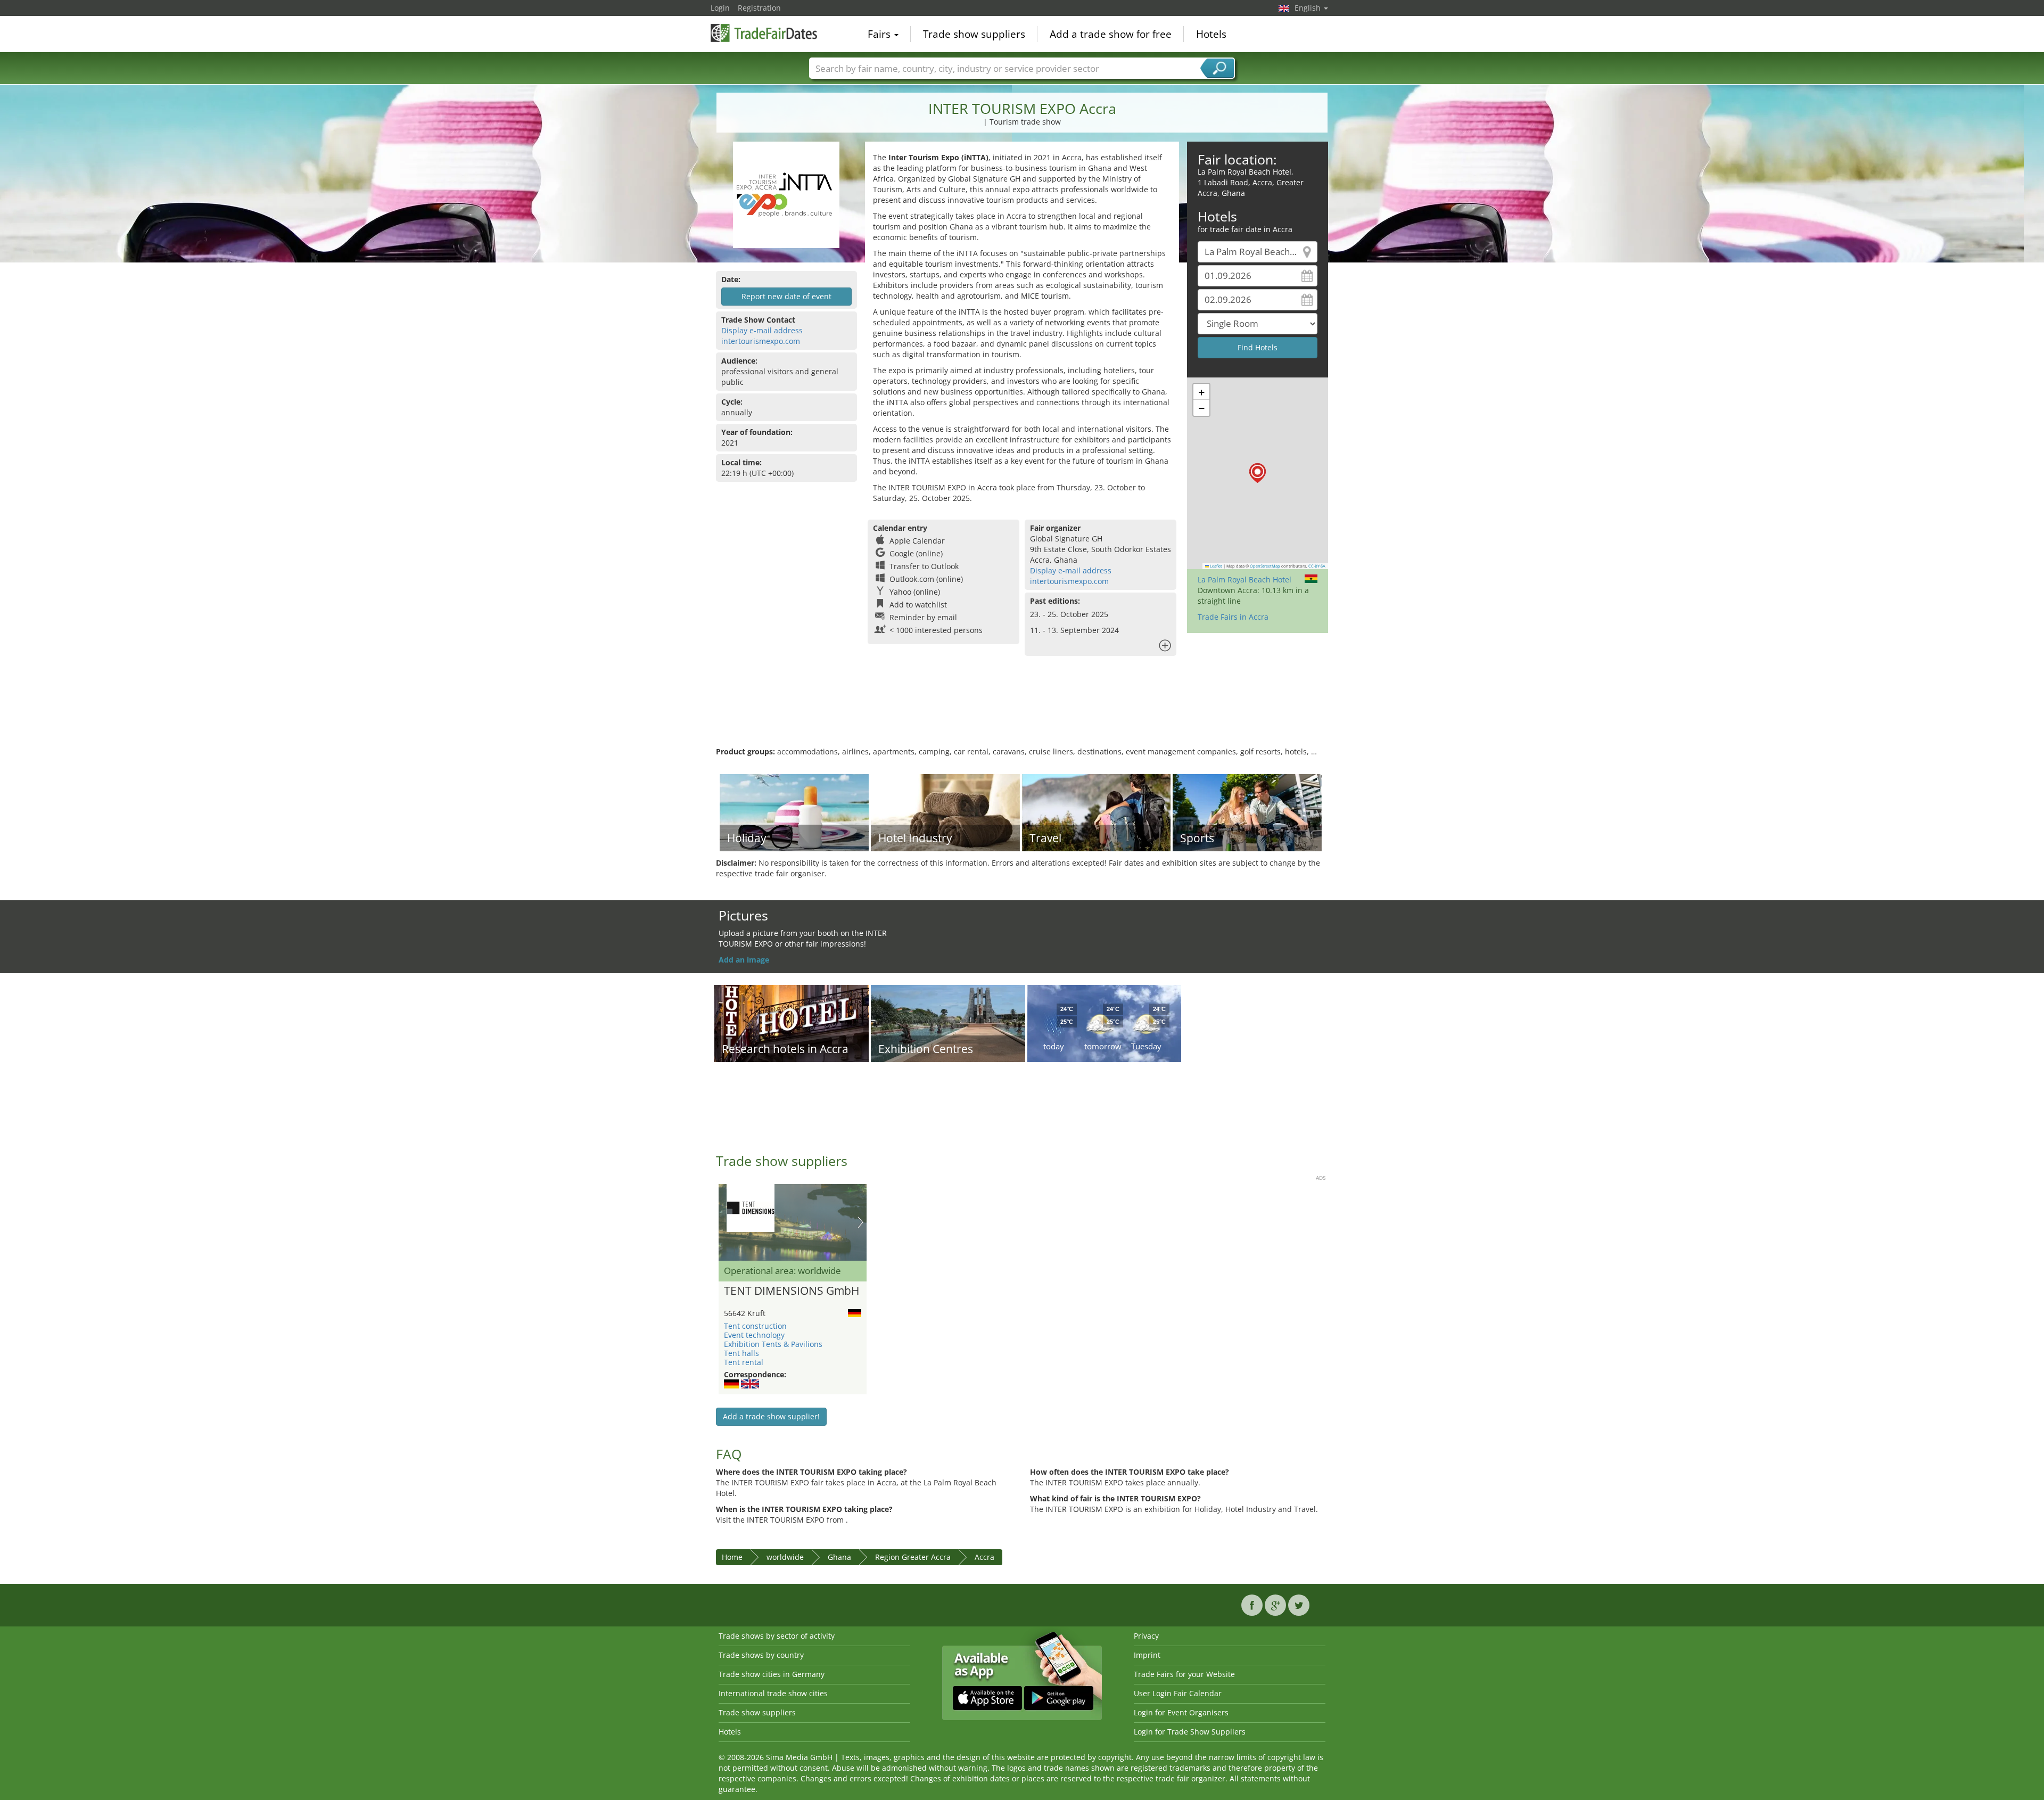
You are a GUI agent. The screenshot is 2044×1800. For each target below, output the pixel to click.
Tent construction (755, 1326)
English (1309, 8)
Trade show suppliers (974, 34)
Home (732, 1557)
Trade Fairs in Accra (1233, 617)
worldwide (785, 1557)
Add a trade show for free (1111, 34)
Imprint (1147, 1655)
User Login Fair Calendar (1178, 1693)
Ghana (839, 1557)
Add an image (744, 960)
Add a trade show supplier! (771, 1416)
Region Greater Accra (913, 1557)
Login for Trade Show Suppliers (1190, 1732)
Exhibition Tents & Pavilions (773, 1344)
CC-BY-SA (1317, 566)
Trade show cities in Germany (772, 1674)
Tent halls (741, 1353)
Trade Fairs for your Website (1184, 1674)
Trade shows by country (761, 1655)
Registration (759, 8)
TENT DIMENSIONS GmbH (792, 1291)
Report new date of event (786, 296)
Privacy (1146, 1636)
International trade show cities (773, 1693)
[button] (1258, 473)
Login (720, 8)
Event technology (754, 1335)
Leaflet (1215, 566)
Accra (984, 1557)
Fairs (880, 34)
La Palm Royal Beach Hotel (1244, 580)
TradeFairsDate (764, 33)
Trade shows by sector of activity (777, 1636)
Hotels (1211, 34)
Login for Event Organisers (1181, 1712)
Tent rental (744, 1362)
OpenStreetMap (1265, 566)
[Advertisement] (1022, 712)
